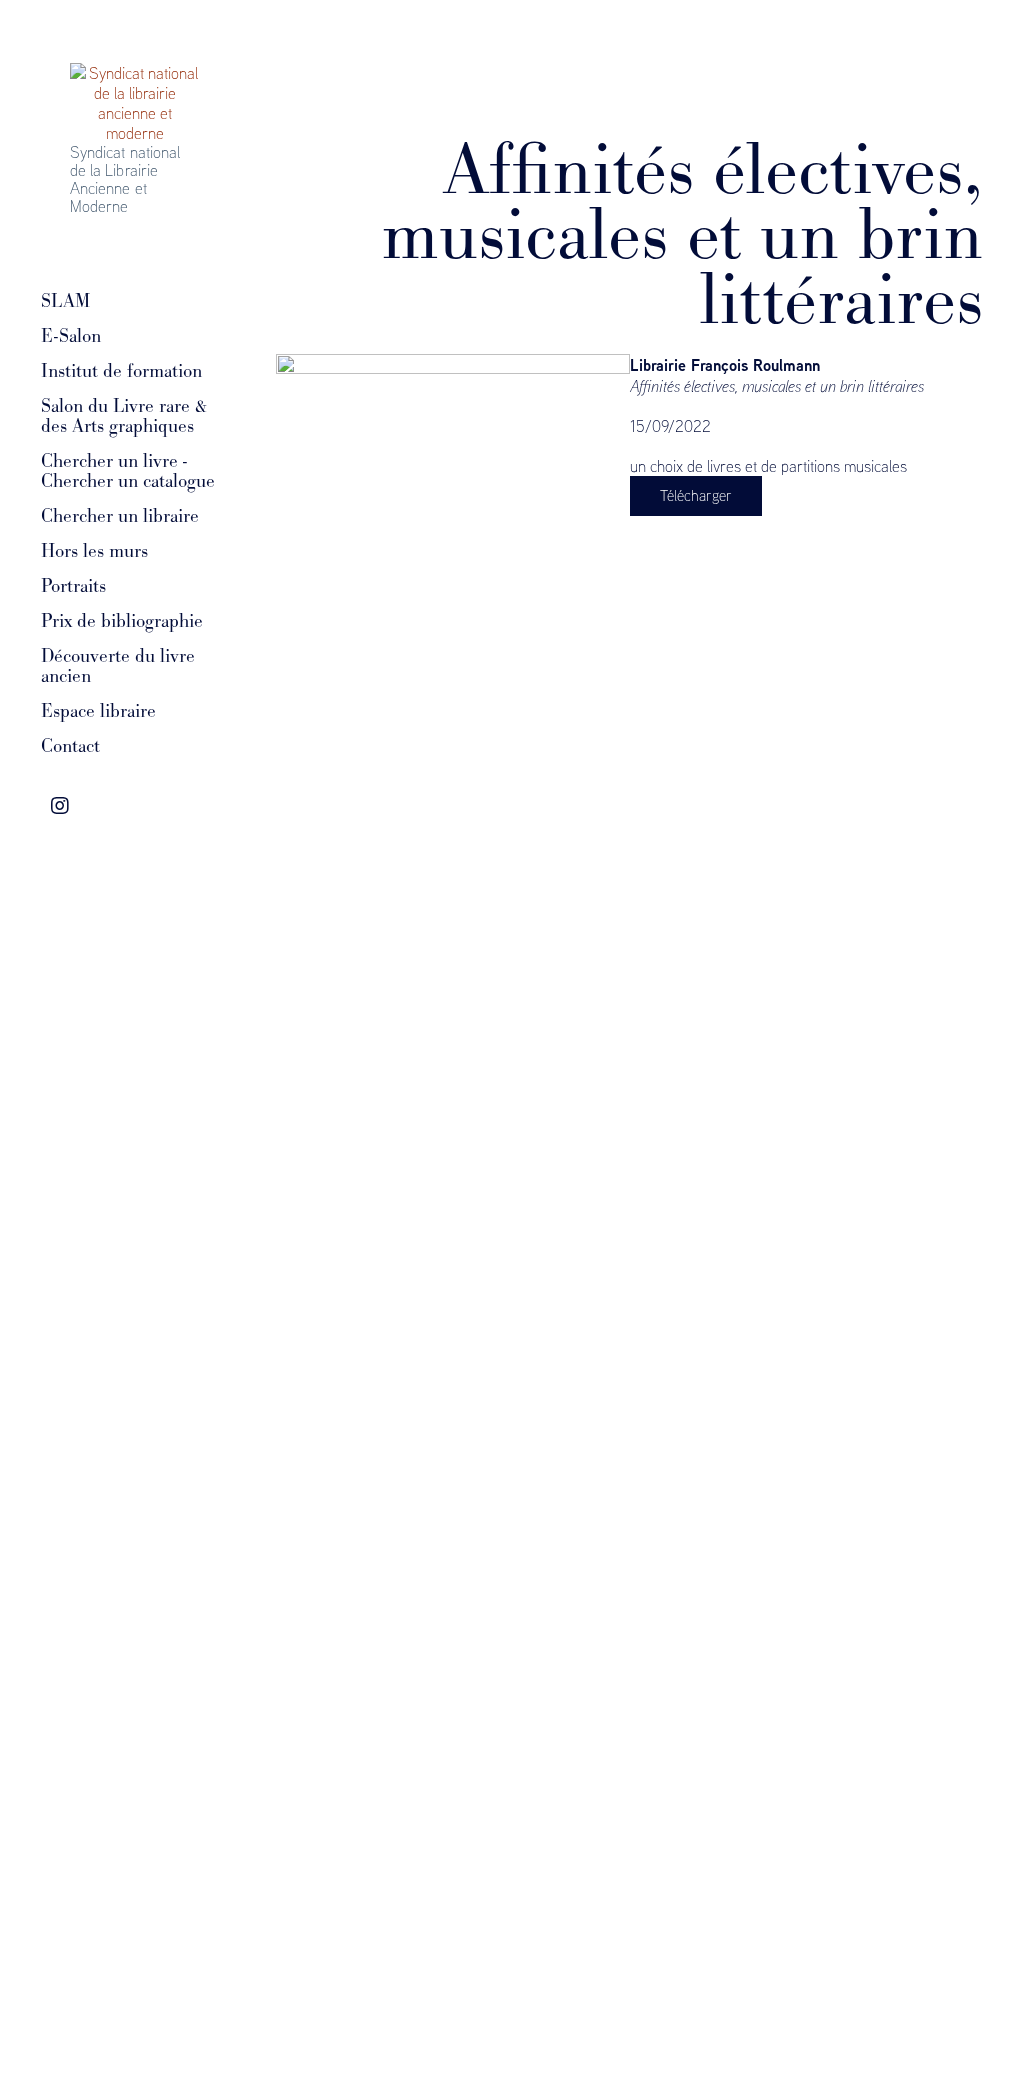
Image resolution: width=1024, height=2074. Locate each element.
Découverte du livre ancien (118, 666)
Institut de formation (121, 371)
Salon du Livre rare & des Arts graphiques (124, 416)
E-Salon (71, 336)
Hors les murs (94, 551)
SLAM (65, 301)
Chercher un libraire (120, 516)
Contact (70, 746)
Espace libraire (98, 711)
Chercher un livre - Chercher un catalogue (128, 471)
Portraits (73, 586)
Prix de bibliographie (122, 621)
